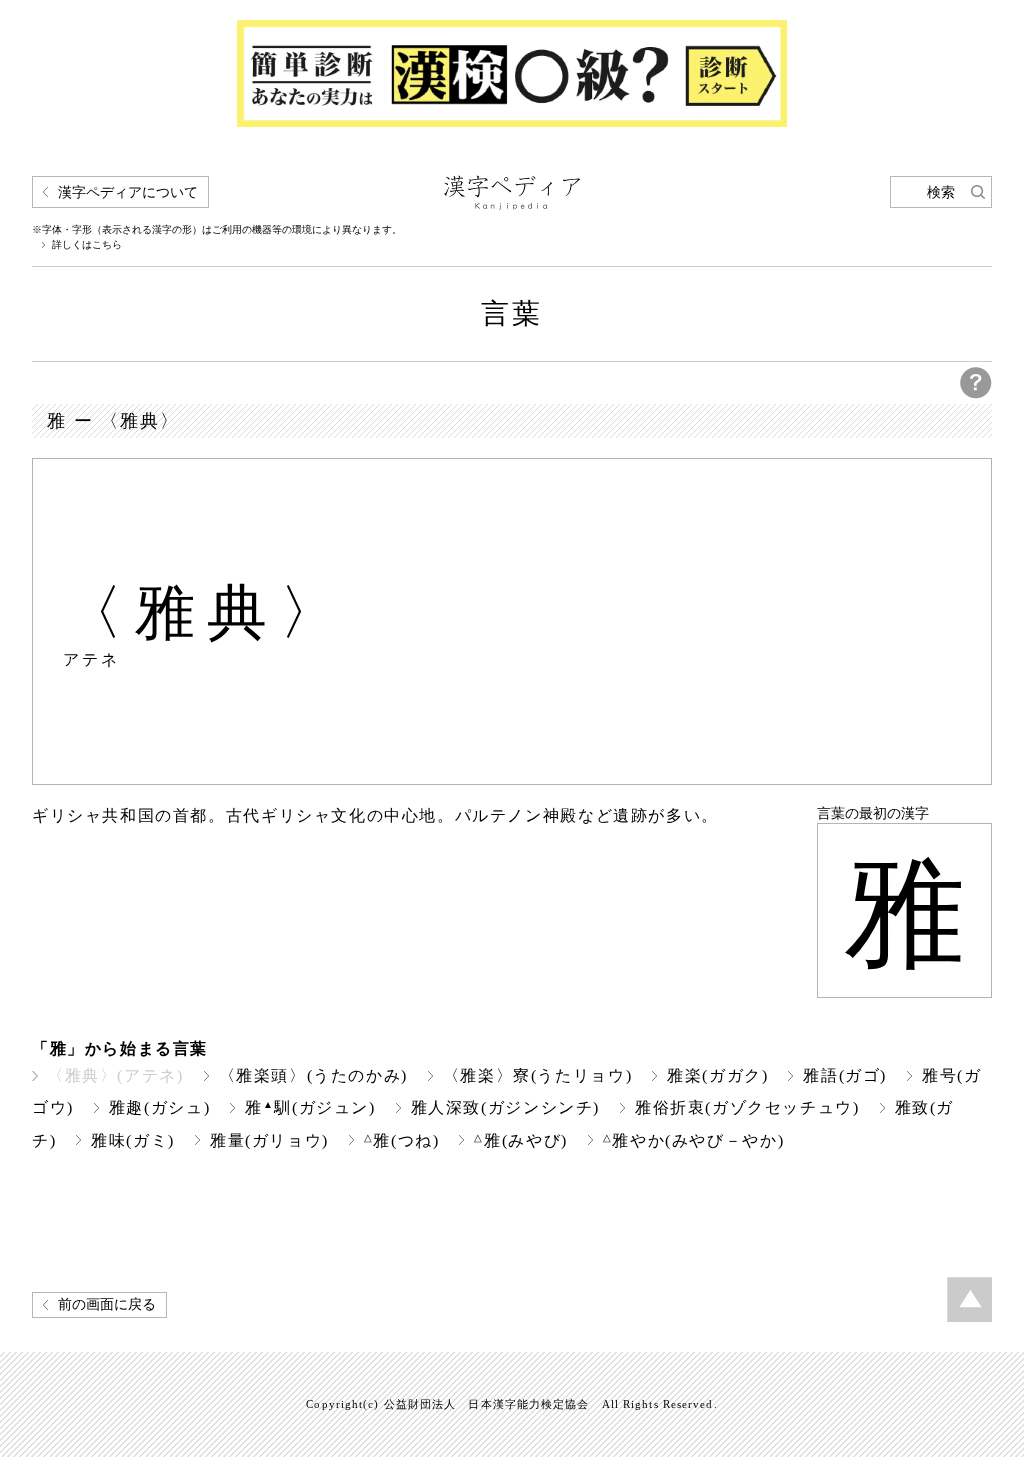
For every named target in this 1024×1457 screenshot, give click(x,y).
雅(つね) (402, 1140)
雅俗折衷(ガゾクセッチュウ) (747, 1107)
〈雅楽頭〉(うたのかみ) (313, 1075)
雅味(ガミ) (133, 1140)
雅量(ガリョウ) (269, 1140)
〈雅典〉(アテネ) (115, 1075)
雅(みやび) (520, 1140)
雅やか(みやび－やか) (693, 1140)
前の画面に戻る (107, 1304)
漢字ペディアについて (128, 192)
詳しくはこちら (87, 245)
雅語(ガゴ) (845, 1075)
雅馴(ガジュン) (310, 1107)
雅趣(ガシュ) (159, 1107)
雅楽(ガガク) (717, 1075)
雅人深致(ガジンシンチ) (505, 1107)
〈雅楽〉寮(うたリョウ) (537, 1075)
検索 (941, 192)
